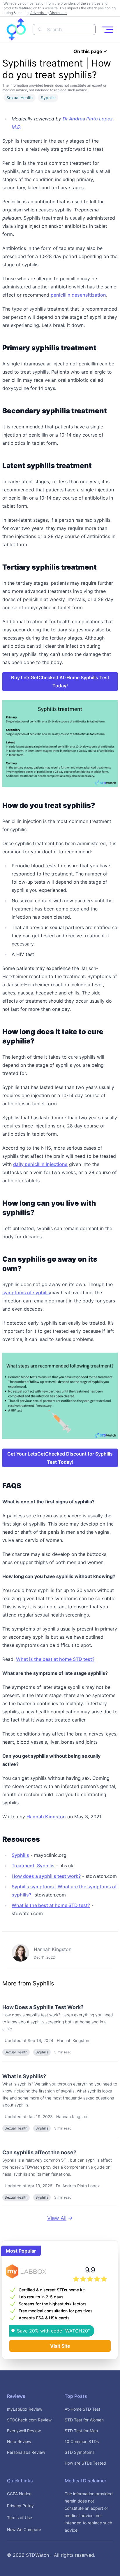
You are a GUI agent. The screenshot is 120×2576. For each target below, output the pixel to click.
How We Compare (24, 2529)
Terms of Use (20, 2518)
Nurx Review (19, 2441)
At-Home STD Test (82, 2409)
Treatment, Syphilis (33, 1866)
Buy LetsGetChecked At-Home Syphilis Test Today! (60, 682)
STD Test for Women (84, 2420)
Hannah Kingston (46, 1817)
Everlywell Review (24, 2431)
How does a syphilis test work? (46, 1876)
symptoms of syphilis (26, 1293)
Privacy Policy (20, 2506)
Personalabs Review (26, 2452)
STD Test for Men (81, 2431)
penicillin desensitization (78, 295)
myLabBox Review (25, 2409)
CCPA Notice (19, 2494)
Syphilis (20, 1855)
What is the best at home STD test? (55, 1659)
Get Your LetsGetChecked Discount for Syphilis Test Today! (60, 1458)
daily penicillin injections (40, 1164)
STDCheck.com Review (29, 2420)
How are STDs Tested (85, 2463)
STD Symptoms (80, 2452)
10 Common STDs (82, 2441)
